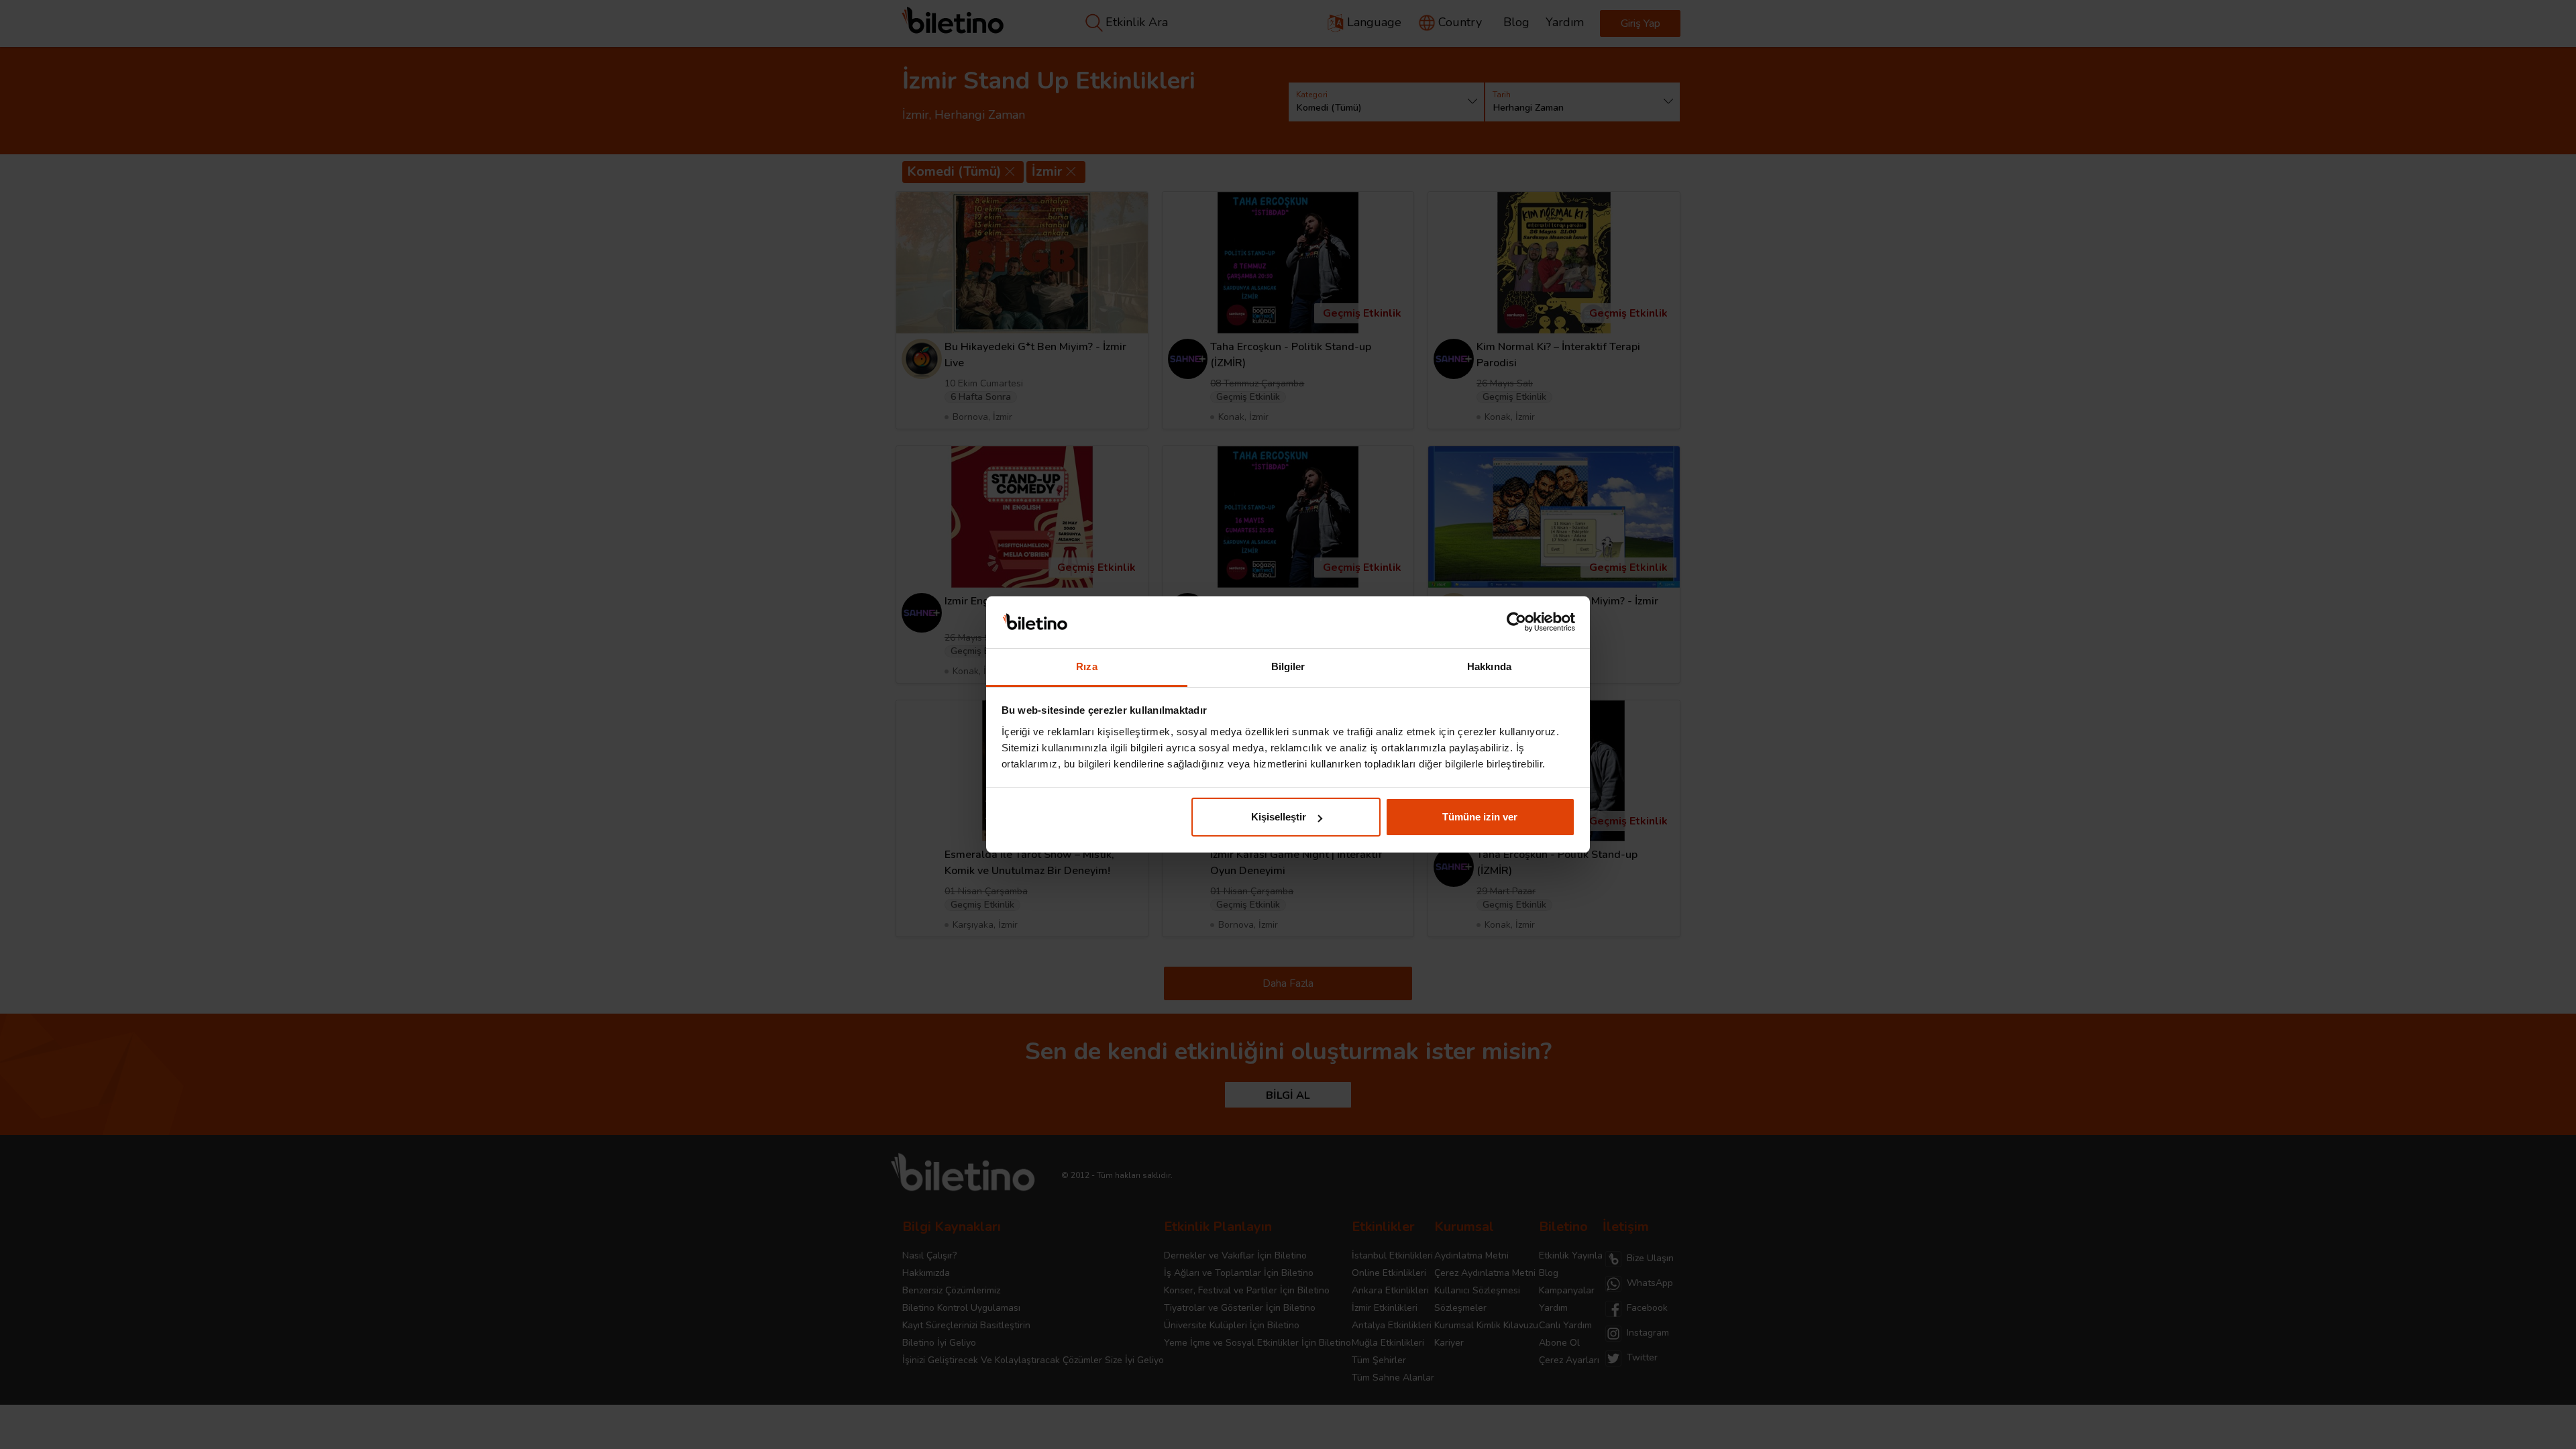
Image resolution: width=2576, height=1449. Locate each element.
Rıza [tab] (1086, 666)
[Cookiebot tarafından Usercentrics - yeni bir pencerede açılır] (1516, 623)
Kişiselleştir (1279, 817)
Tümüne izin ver (1480, 817)
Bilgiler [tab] (1288, 666)
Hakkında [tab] (1489, 666)
